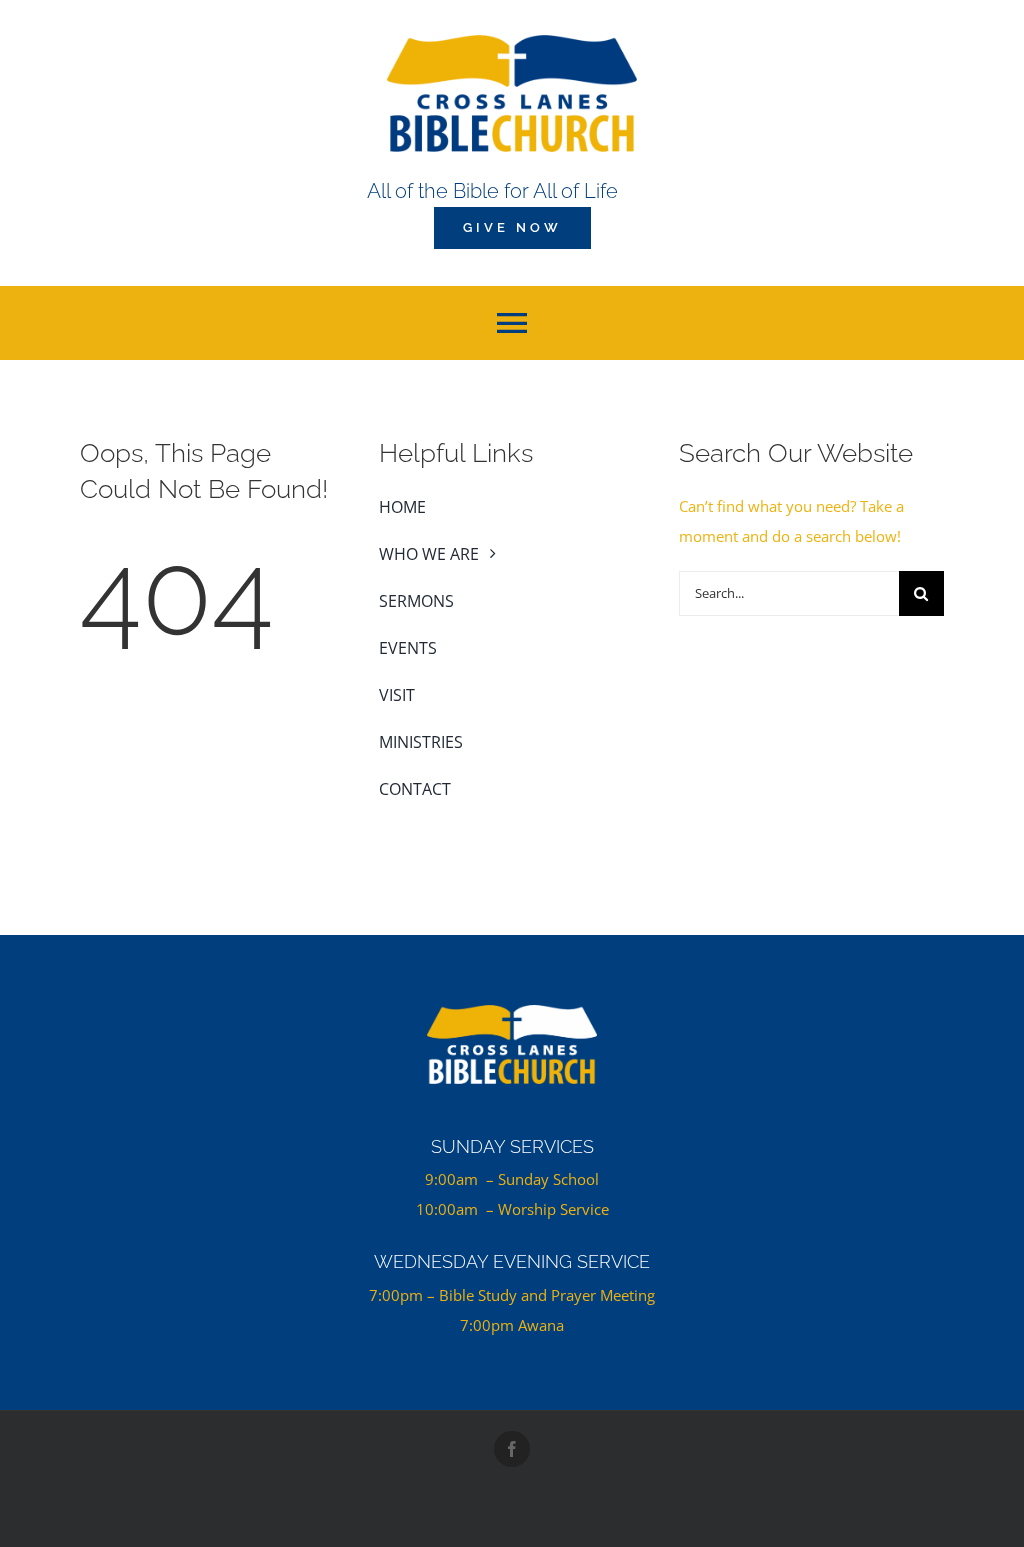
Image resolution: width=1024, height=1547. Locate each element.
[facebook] (512, 1449)
